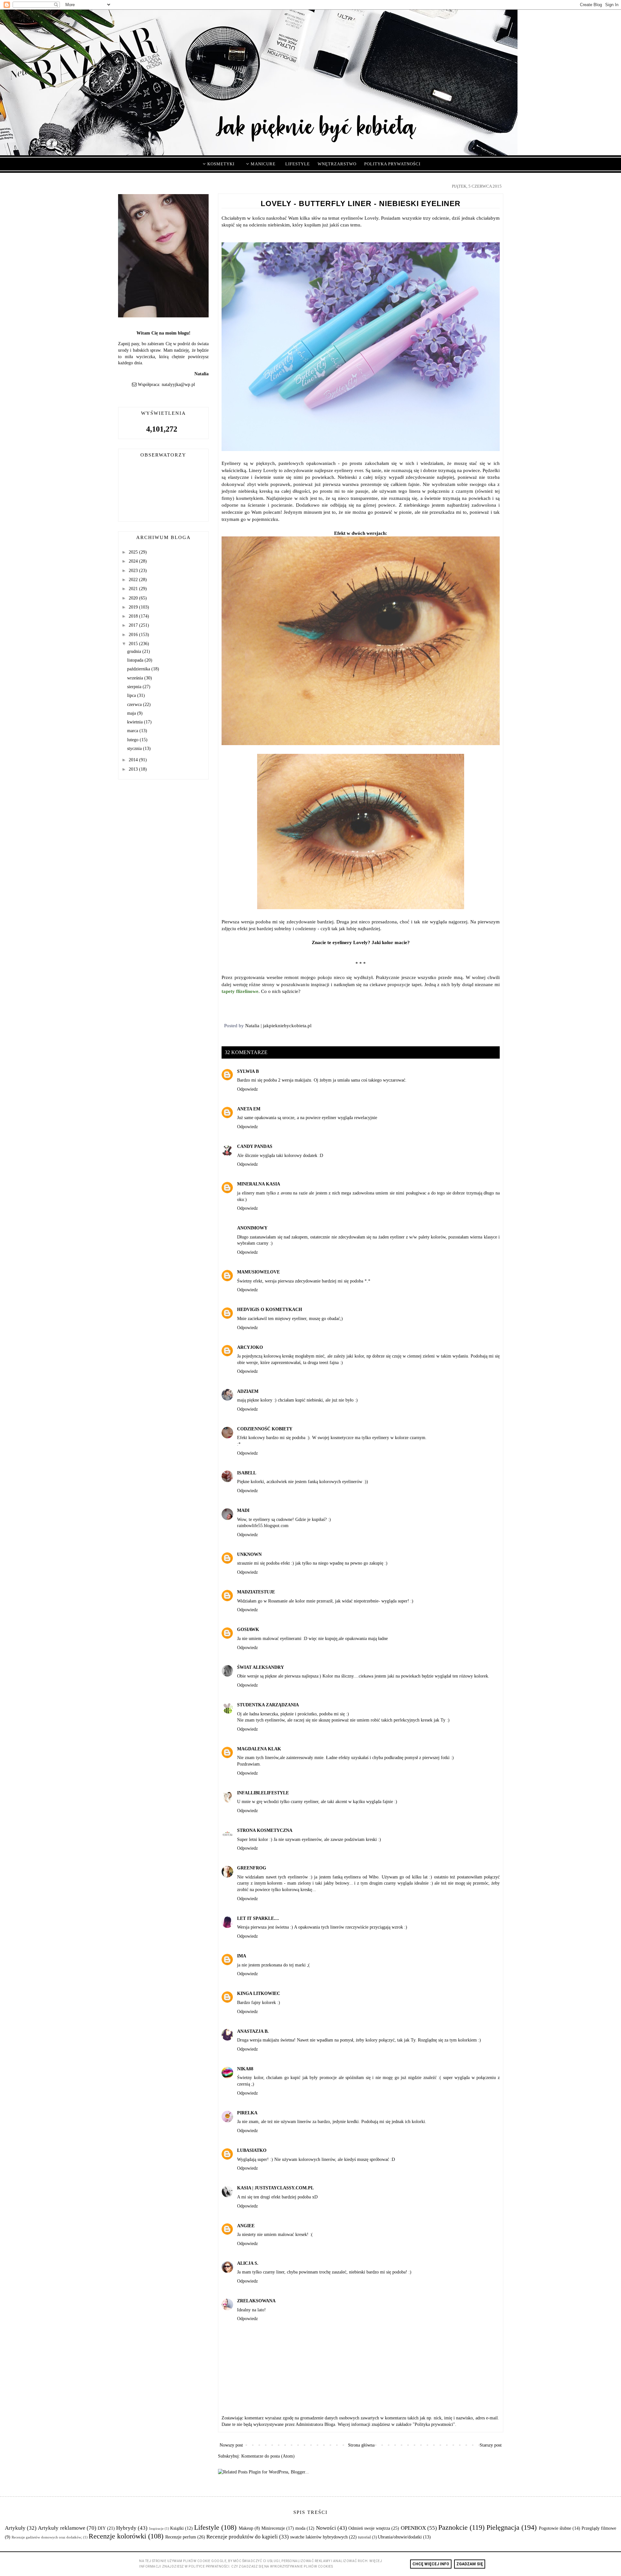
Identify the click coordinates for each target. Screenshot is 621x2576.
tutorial (365, 2537)
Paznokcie (453, 2527)
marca (133, 731)
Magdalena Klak (259, 1749)
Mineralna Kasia (259, 1184)
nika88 (245, 2069)
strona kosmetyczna (265, 1830)
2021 (134, 589)
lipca (132, 695)
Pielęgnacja (503, 2527)
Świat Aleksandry (261, 1667)
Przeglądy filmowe (599, 2528)
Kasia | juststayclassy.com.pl (275, 2188)
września (136, 678)
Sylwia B (248, 1071)
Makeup (246, 2528)
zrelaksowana (256, 2301)
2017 (134, 625)
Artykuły (15, 2528)
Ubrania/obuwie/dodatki (400, 2537)
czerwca (135, 705)
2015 (134, 644)
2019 (134, 607)
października (139, 669)
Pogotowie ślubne (555, 2528)
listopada (136, 660)
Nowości (326, 2528)
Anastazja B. (253, 2031)
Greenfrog (252, 1868)
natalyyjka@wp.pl (178, 385)
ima (242, 1956)
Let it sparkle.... (258, 1918)
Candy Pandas (255, 1146)
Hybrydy (126, 2528)
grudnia (135, 651)
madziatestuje (256, 1592)
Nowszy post (231, 2445)
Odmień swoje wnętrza (369, 2528)
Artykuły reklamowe (61, 2528)
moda (300, 2528)
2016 (134, 635)
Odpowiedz (247, 1089)
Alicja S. (248, 2263)
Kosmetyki (220, 164)
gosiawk (248, 1629)
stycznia (135, 749)
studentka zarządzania (268, 1705)
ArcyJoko (250, 1347)
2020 (134, 598)
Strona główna (361, 2445)
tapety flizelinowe (240, 991)
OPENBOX (413, 2528)
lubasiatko (252, 2150)
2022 (134, 580)
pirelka (247, 2113)
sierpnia (135, 687)
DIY (102, 2528)
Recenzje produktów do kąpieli (242, 2537)
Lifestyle (207, 2527)
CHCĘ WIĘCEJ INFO (431, 2564)
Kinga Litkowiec (259, 1993)
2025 (134, 552)
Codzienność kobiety (265, 1429)
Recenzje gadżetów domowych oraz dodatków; (47, 2537)
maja (132, 713)
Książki (177, 2528)
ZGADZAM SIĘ (470, 2564)
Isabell (247, 1473)
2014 (134, 760)
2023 (134, 571)
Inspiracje (156, 2528)
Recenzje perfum (181, 2537)
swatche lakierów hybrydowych (319, 2537)
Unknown (249, 1554)
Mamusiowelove (258, 1272)
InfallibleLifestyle (263, 1793)
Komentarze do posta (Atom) (268, 2456)
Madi (243, 1510)
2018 (134, 616)
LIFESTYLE (298, 164)
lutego (133, 740)
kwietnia (136, 722)
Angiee (246, 2226)
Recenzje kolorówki (117, 2536)
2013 (134, 769)
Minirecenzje (273, 2528)
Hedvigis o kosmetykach (270, 1310)
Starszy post (491, 2445)
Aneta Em (249, 1109)
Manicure (262, 164)
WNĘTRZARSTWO (337, 164)
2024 (134, 561)
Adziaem (248, 1391)
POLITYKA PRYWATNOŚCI (392, 164)
